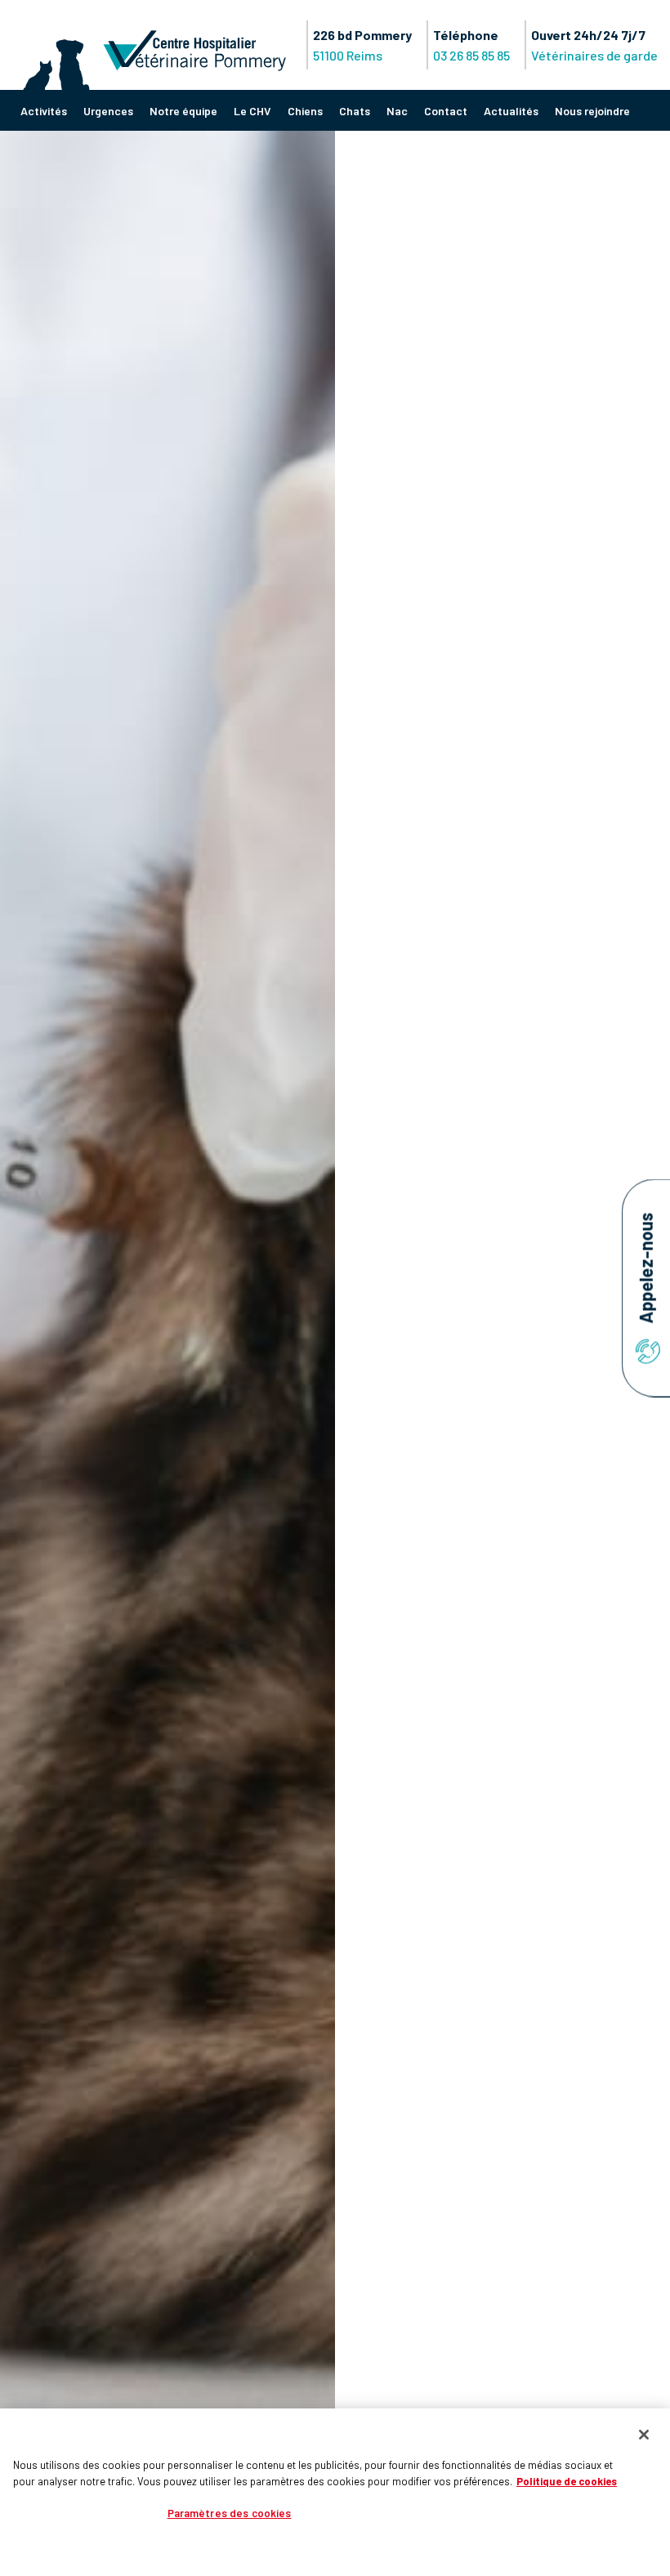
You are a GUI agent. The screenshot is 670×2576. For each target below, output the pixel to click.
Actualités (511, 111)
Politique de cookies (567, 2481)
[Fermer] (644, 2435)
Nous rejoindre (592, 111)
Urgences (108, 111)
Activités (44, 111)
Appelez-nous (645, 1270)
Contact (446, 111)
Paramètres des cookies (230, 2513)
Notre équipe (183, 111)
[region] (335, 2492)
